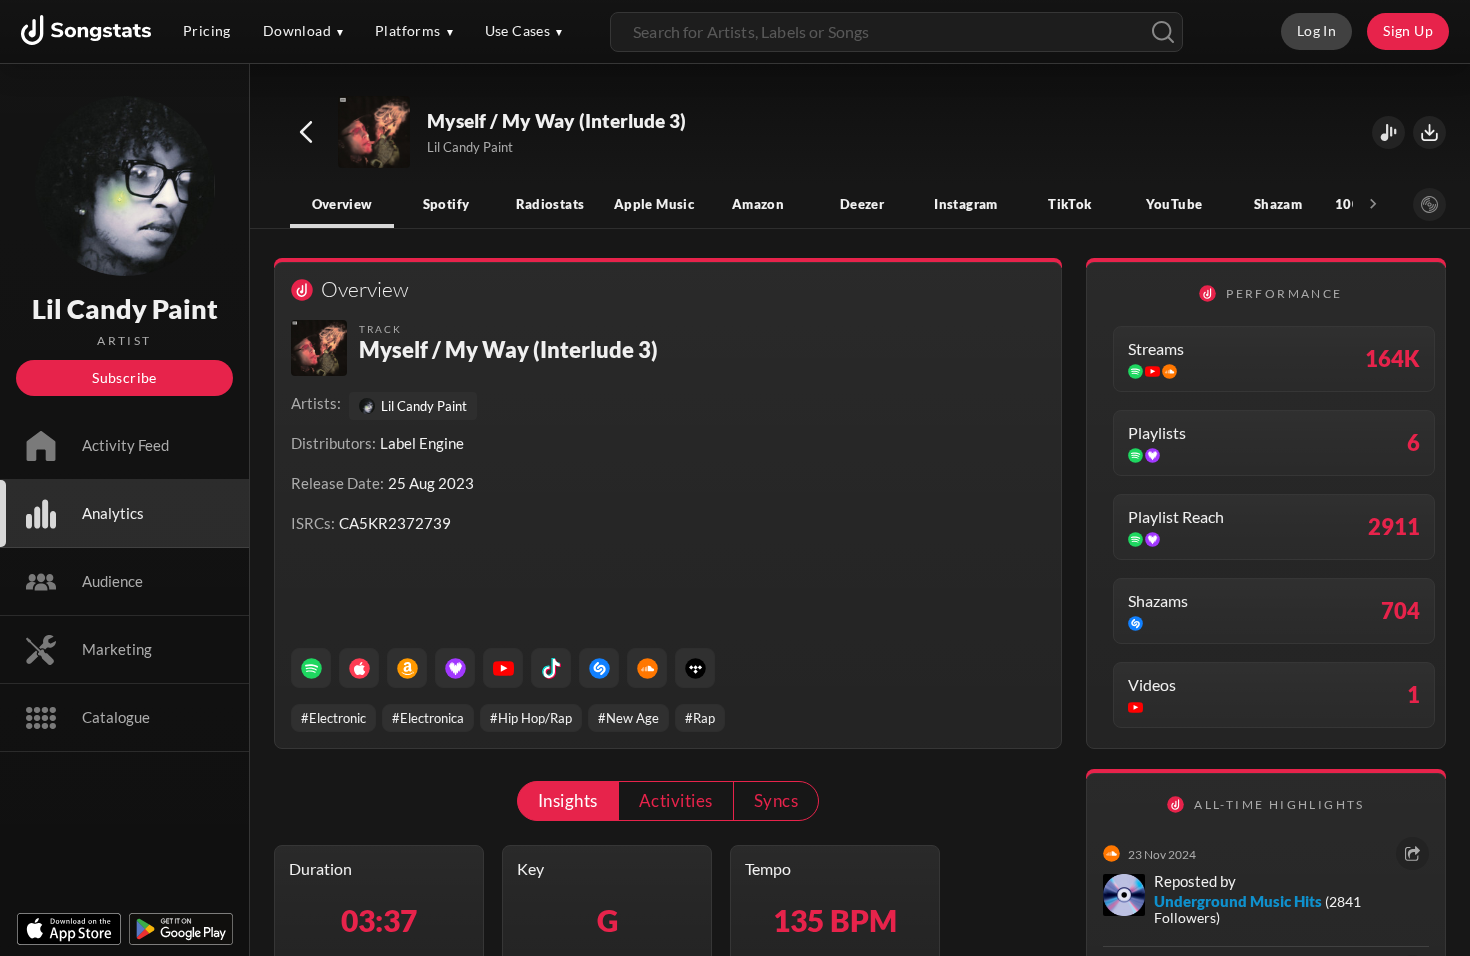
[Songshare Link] (1388, 132)
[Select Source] (1429, 204)
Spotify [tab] (446, 204)
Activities (676, 800)
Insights (568, 800)
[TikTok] (551, 668)
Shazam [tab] (1278, 204)
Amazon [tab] (758, 204)
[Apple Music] (359, 668)
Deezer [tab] (862, 204)
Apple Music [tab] (654, 204)
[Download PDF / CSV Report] (1429, 132)
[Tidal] (695, 668)
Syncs (776, 800)
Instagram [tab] (965, 204)
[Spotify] (311, 668)
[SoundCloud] (647, 668)
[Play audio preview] (375, 133)
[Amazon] (407, 668)
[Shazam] (599, 668)
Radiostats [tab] (550, 204)
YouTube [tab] (1174, 204)
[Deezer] (455, 668)
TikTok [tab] (1069, 204)
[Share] (1412, 853)
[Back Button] (306, 132)
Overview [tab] (342, 204)
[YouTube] (503, 668)
